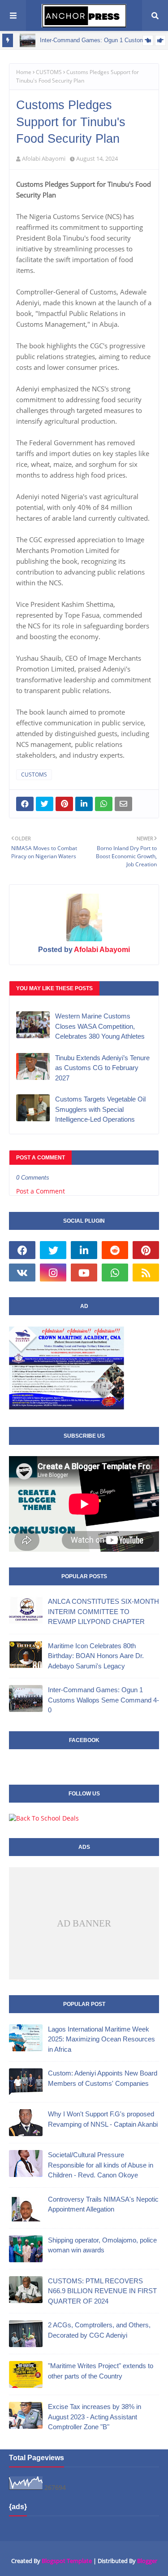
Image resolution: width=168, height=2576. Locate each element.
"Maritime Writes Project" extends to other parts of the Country (101, 2371)
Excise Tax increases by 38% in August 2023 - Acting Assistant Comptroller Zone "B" (95, 2417)
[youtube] (84, 1273)
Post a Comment (41, 1191)
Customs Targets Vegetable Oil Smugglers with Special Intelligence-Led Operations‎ (100, 1109)
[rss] (146, 1273)
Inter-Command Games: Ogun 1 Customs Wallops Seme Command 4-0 (103, 1700)
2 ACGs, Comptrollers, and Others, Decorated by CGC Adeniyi (99, 2330)
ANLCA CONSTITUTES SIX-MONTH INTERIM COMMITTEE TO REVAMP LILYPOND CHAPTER (103, 1611)
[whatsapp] (115, 1273)
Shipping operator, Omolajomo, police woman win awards (102, 2245)
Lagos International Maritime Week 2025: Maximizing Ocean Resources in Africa (101, 2039)
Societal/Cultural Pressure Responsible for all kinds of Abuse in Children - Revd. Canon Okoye (101, 2165)
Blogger (147, 2561)
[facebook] (22, 1250)
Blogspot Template (67, 2561)
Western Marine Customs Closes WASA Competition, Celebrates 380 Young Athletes (100, 1026)
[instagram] (53, 1273)
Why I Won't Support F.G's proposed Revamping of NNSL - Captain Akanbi (103, 2119)
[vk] (22, 1273)
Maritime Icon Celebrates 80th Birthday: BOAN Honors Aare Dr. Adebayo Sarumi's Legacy (96, 1656)
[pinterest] (146, 1250)
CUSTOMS (49, 72)
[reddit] (115, 1250)
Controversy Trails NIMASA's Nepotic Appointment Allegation (103, 2204)
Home (24, 72)
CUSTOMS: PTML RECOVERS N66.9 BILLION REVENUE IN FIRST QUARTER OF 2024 (102, 2291)
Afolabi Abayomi (44, 158)
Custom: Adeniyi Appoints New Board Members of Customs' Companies (103, 2078)
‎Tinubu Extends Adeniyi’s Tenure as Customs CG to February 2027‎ (102, 1068)
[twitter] (53, 1250)
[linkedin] (84, 1250)
